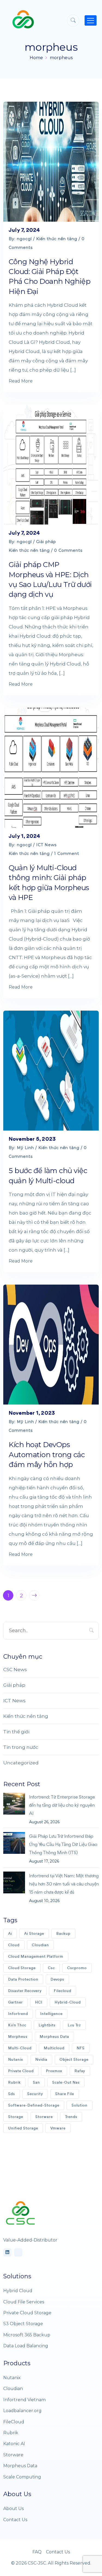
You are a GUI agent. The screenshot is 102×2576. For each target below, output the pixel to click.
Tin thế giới (16, 1732)
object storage (74, 2060)
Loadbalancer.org (22, 2411)
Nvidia (41, 2060)
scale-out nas (66, 2082)
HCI (39, 2002)
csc (51, 1968)
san (36, 2082)
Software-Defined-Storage (34, 2105)
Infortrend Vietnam (24, 2400)
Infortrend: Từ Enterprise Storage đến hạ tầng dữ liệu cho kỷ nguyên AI (62, 1805)
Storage (16, 2117)
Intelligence (51, 2014)
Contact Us (15, 2520)
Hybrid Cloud (18, 2291)
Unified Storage (23, 2128)
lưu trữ (74, 2025)
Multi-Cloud (20, 2048)
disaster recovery (25, 1991)
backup (63, 1934)
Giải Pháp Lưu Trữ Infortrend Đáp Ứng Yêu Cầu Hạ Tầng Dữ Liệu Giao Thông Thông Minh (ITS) (63, 1844)
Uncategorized (21, 1763)
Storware (13, 2455)
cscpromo (77, 1968)
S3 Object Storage (23, 2324)
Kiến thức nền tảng (57, 239)
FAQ (37, 2552)
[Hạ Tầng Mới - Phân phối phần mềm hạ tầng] (23, 19)
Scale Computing (22, 2477)
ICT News (46, 845)
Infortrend (18, 2014)
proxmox (54, 2071)
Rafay (80, 2071)
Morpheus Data (54, 2037)
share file (65, 2094)
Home (36, 58)
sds (12, 2094)
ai (10, 1934)
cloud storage (22, 1968)
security (35, 2094)
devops (57, 1979)
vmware (58, 2128)
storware (44, 2117)
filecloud (63, 1991)
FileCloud (14, 2422)
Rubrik (11, 2433)
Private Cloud (21, 2071)
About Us (13, 2509)
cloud (14, 1945)
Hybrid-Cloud (68, 2002)
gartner (16, 2002)
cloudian (40, 1945)
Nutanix (16, 2060)
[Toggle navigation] (91, 20)
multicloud (54, 2048)
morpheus (61, 58)
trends (71, 2117)
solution (80, 2105)
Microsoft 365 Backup (27, 2335)
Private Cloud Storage (27, 2313)
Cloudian (13, 2389)
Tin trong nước (21, 1747)
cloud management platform (36, 1956)
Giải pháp (46, 542)
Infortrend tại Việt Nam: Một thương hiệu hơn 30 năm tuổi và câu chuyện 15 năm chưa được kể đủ (64, 1884)
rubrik (14, 2082)
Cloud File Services (24, 2302)
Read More (21, 381)
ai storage (34, 1934)
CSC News (15, 1670)
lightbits (47, 2025)
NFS (81, 2048)
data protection (23, 1979)
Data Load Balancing (26, 2346)
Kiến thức (17, 2025)
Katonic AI (14, 2444)
